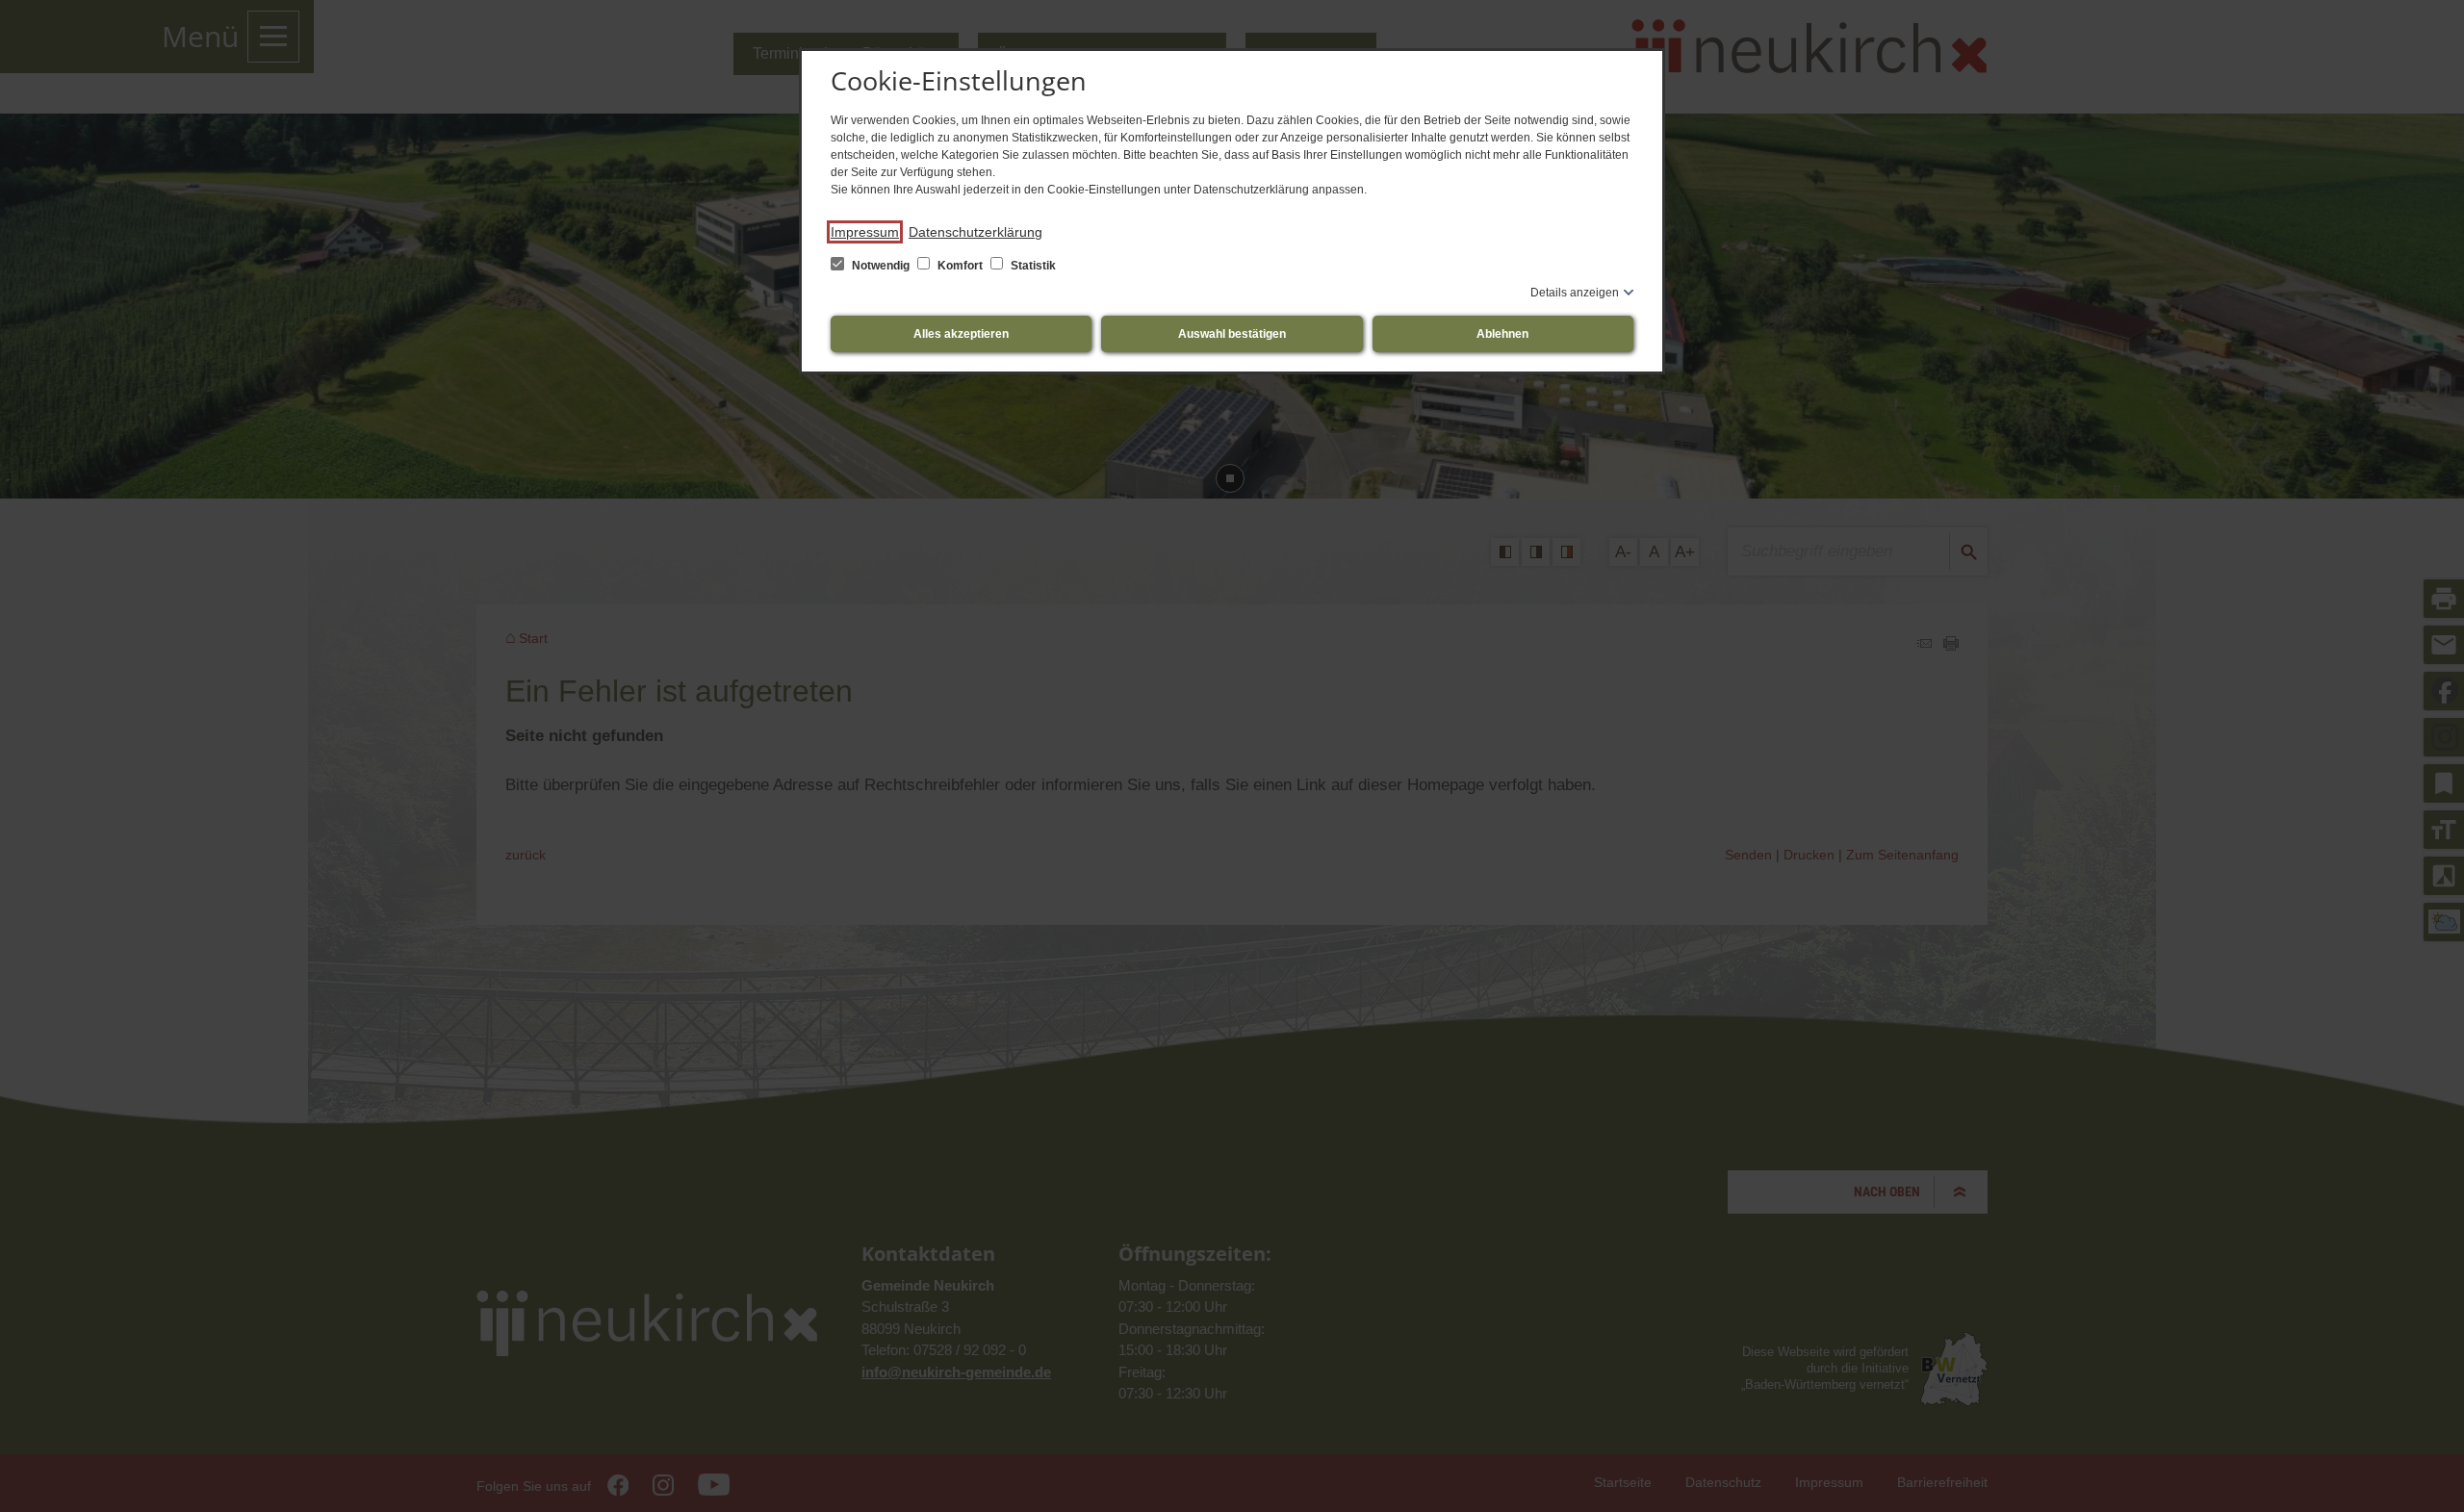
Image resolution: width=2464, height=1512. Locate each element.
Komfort (960, 266)
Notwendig (881, 266)
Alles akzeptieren (961, 334)
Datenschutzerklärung (975, 232)
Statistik (1032, 266)
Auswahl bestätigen (1232, 334)
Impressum (865, 232)
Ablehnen (1502, 334)
